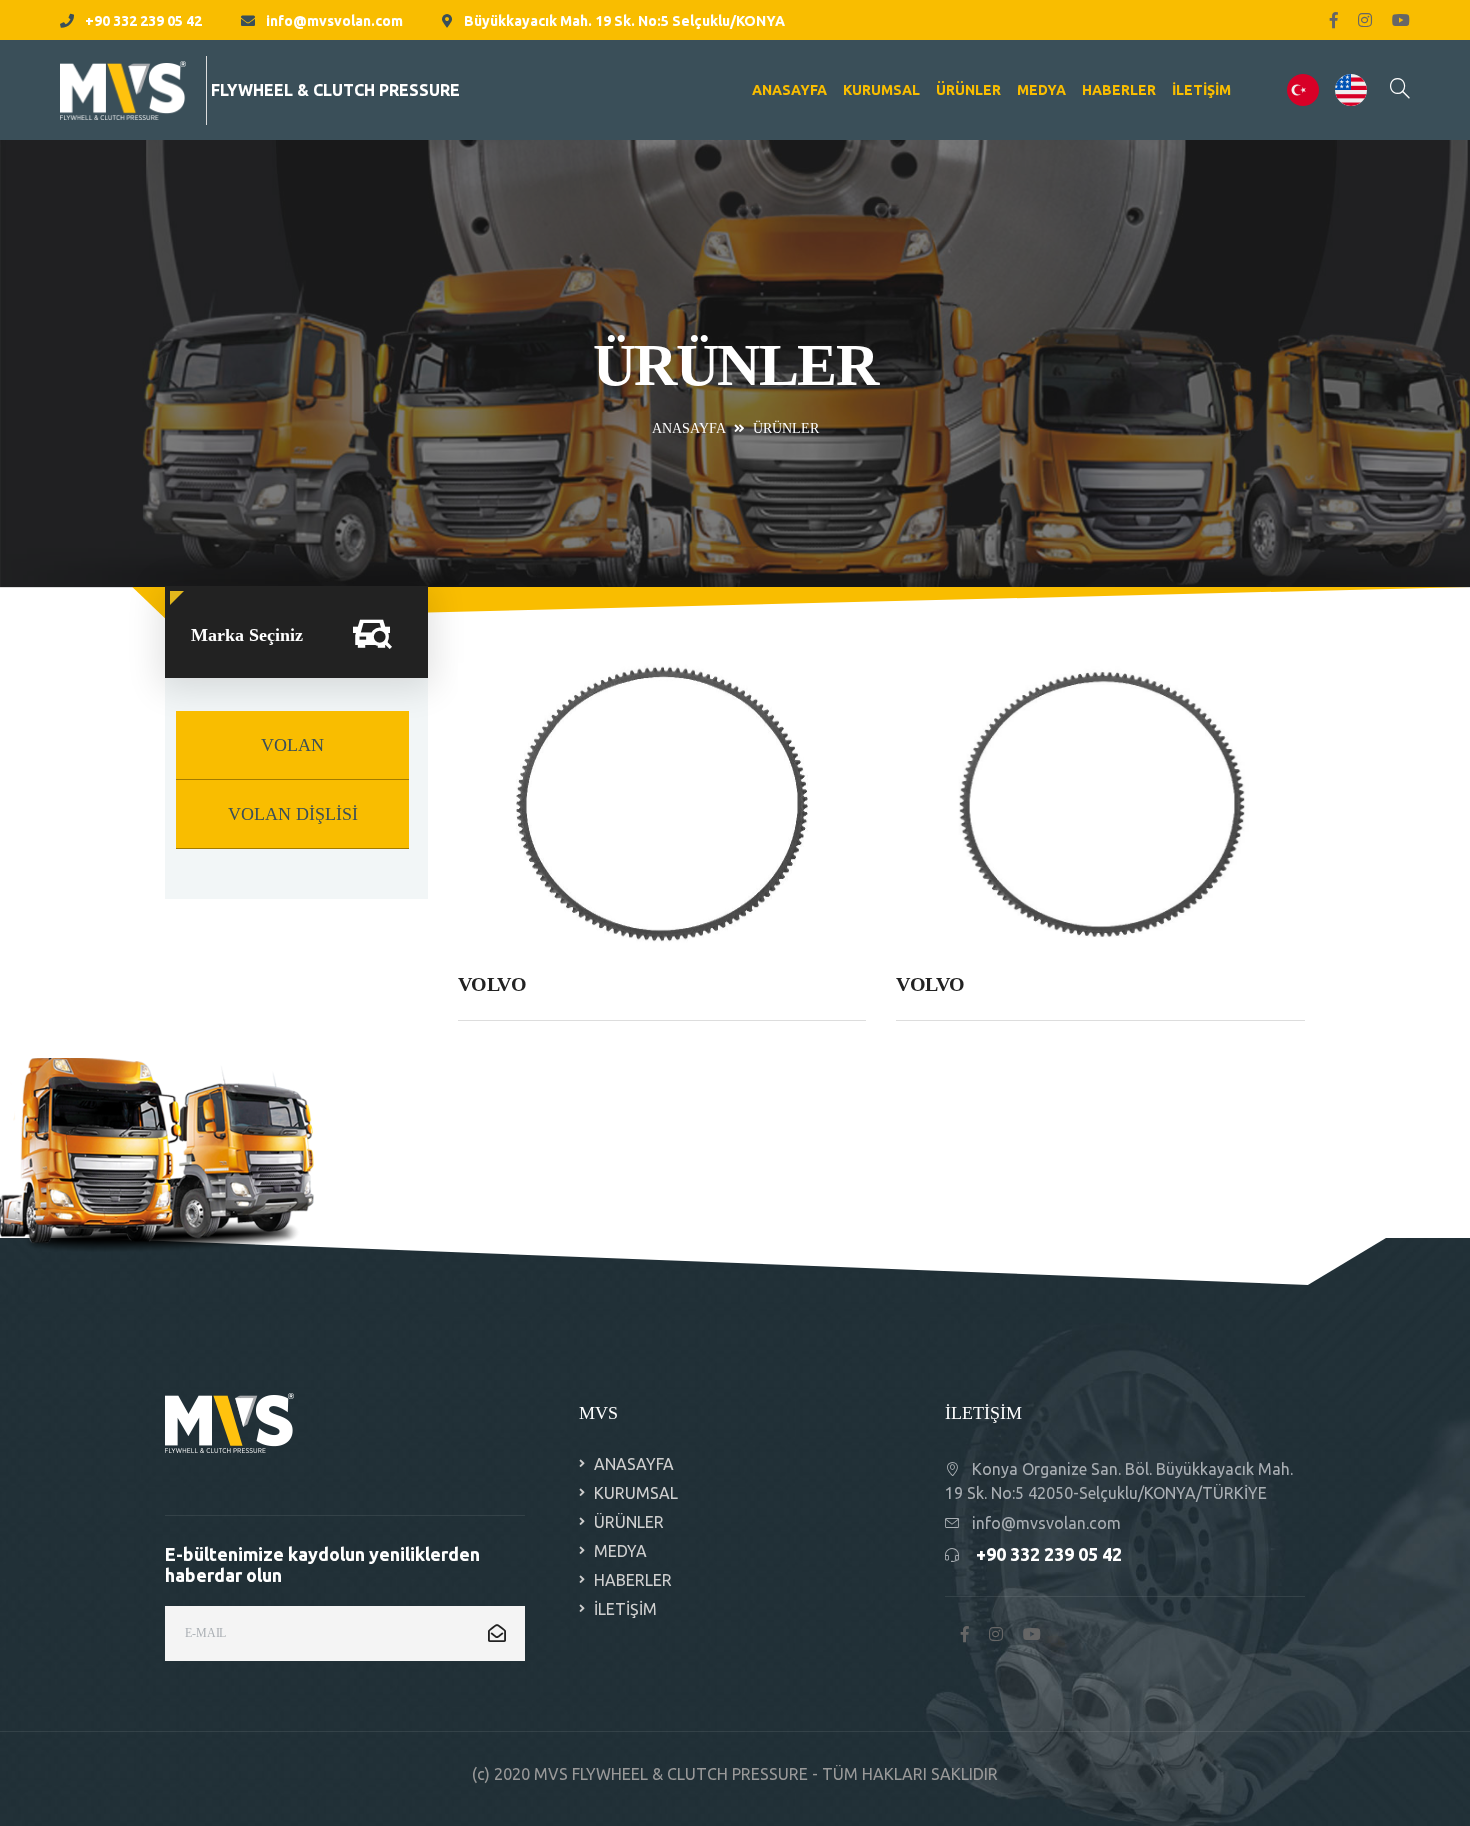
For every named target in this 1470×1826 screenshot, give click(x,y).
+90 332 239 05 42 (143, 21)
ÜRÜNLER (968, 90)
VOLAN (292, 745)
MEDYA (1041, 90)
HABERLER (1119, 90)
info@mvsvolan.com (334, 21)
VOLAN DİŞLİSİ (293, 814)
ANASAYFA (789, 90)
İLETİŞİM (1201, 90)
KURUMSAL (881, 90)
